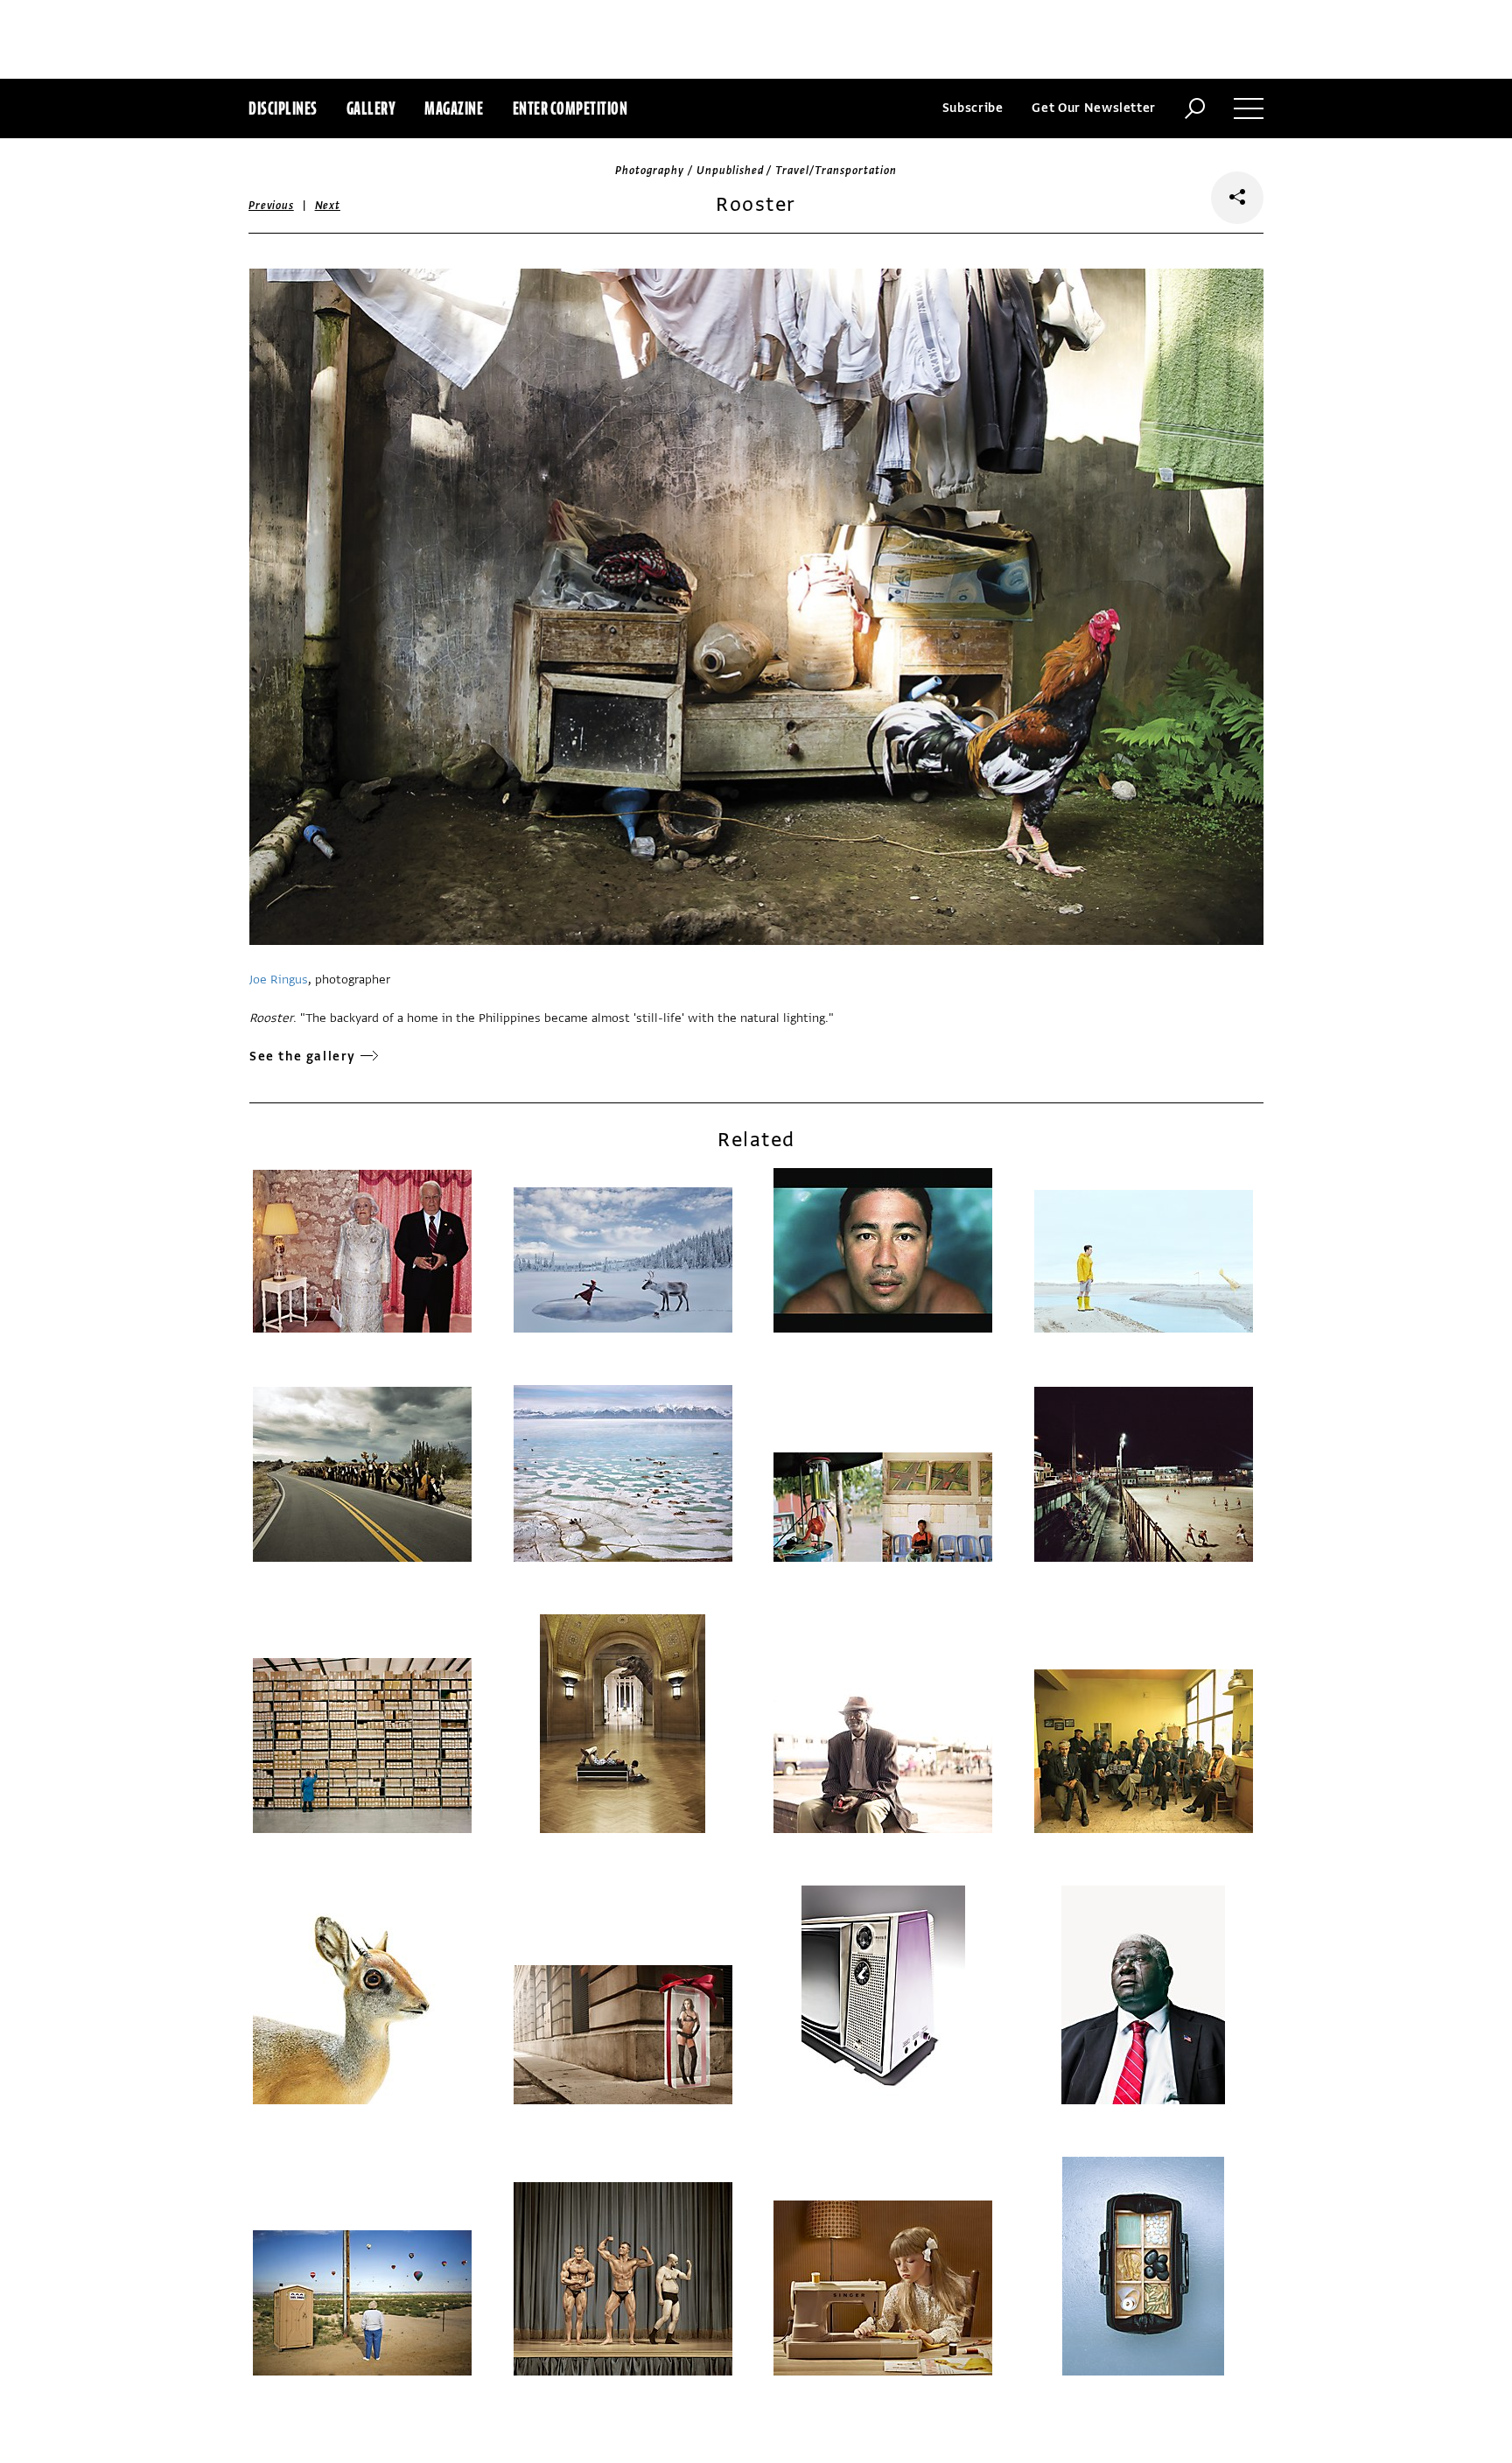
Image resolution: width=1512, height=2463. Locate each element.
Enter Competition (570, 108)
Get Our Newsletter (1094, 108)
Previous (271, 206)
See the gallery (303, 1057)
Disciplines (283, 108)
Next (328, 206)
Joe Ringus (279, 980)
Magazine (454, 108)
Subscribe (973, 108)
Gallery (371, 108)
